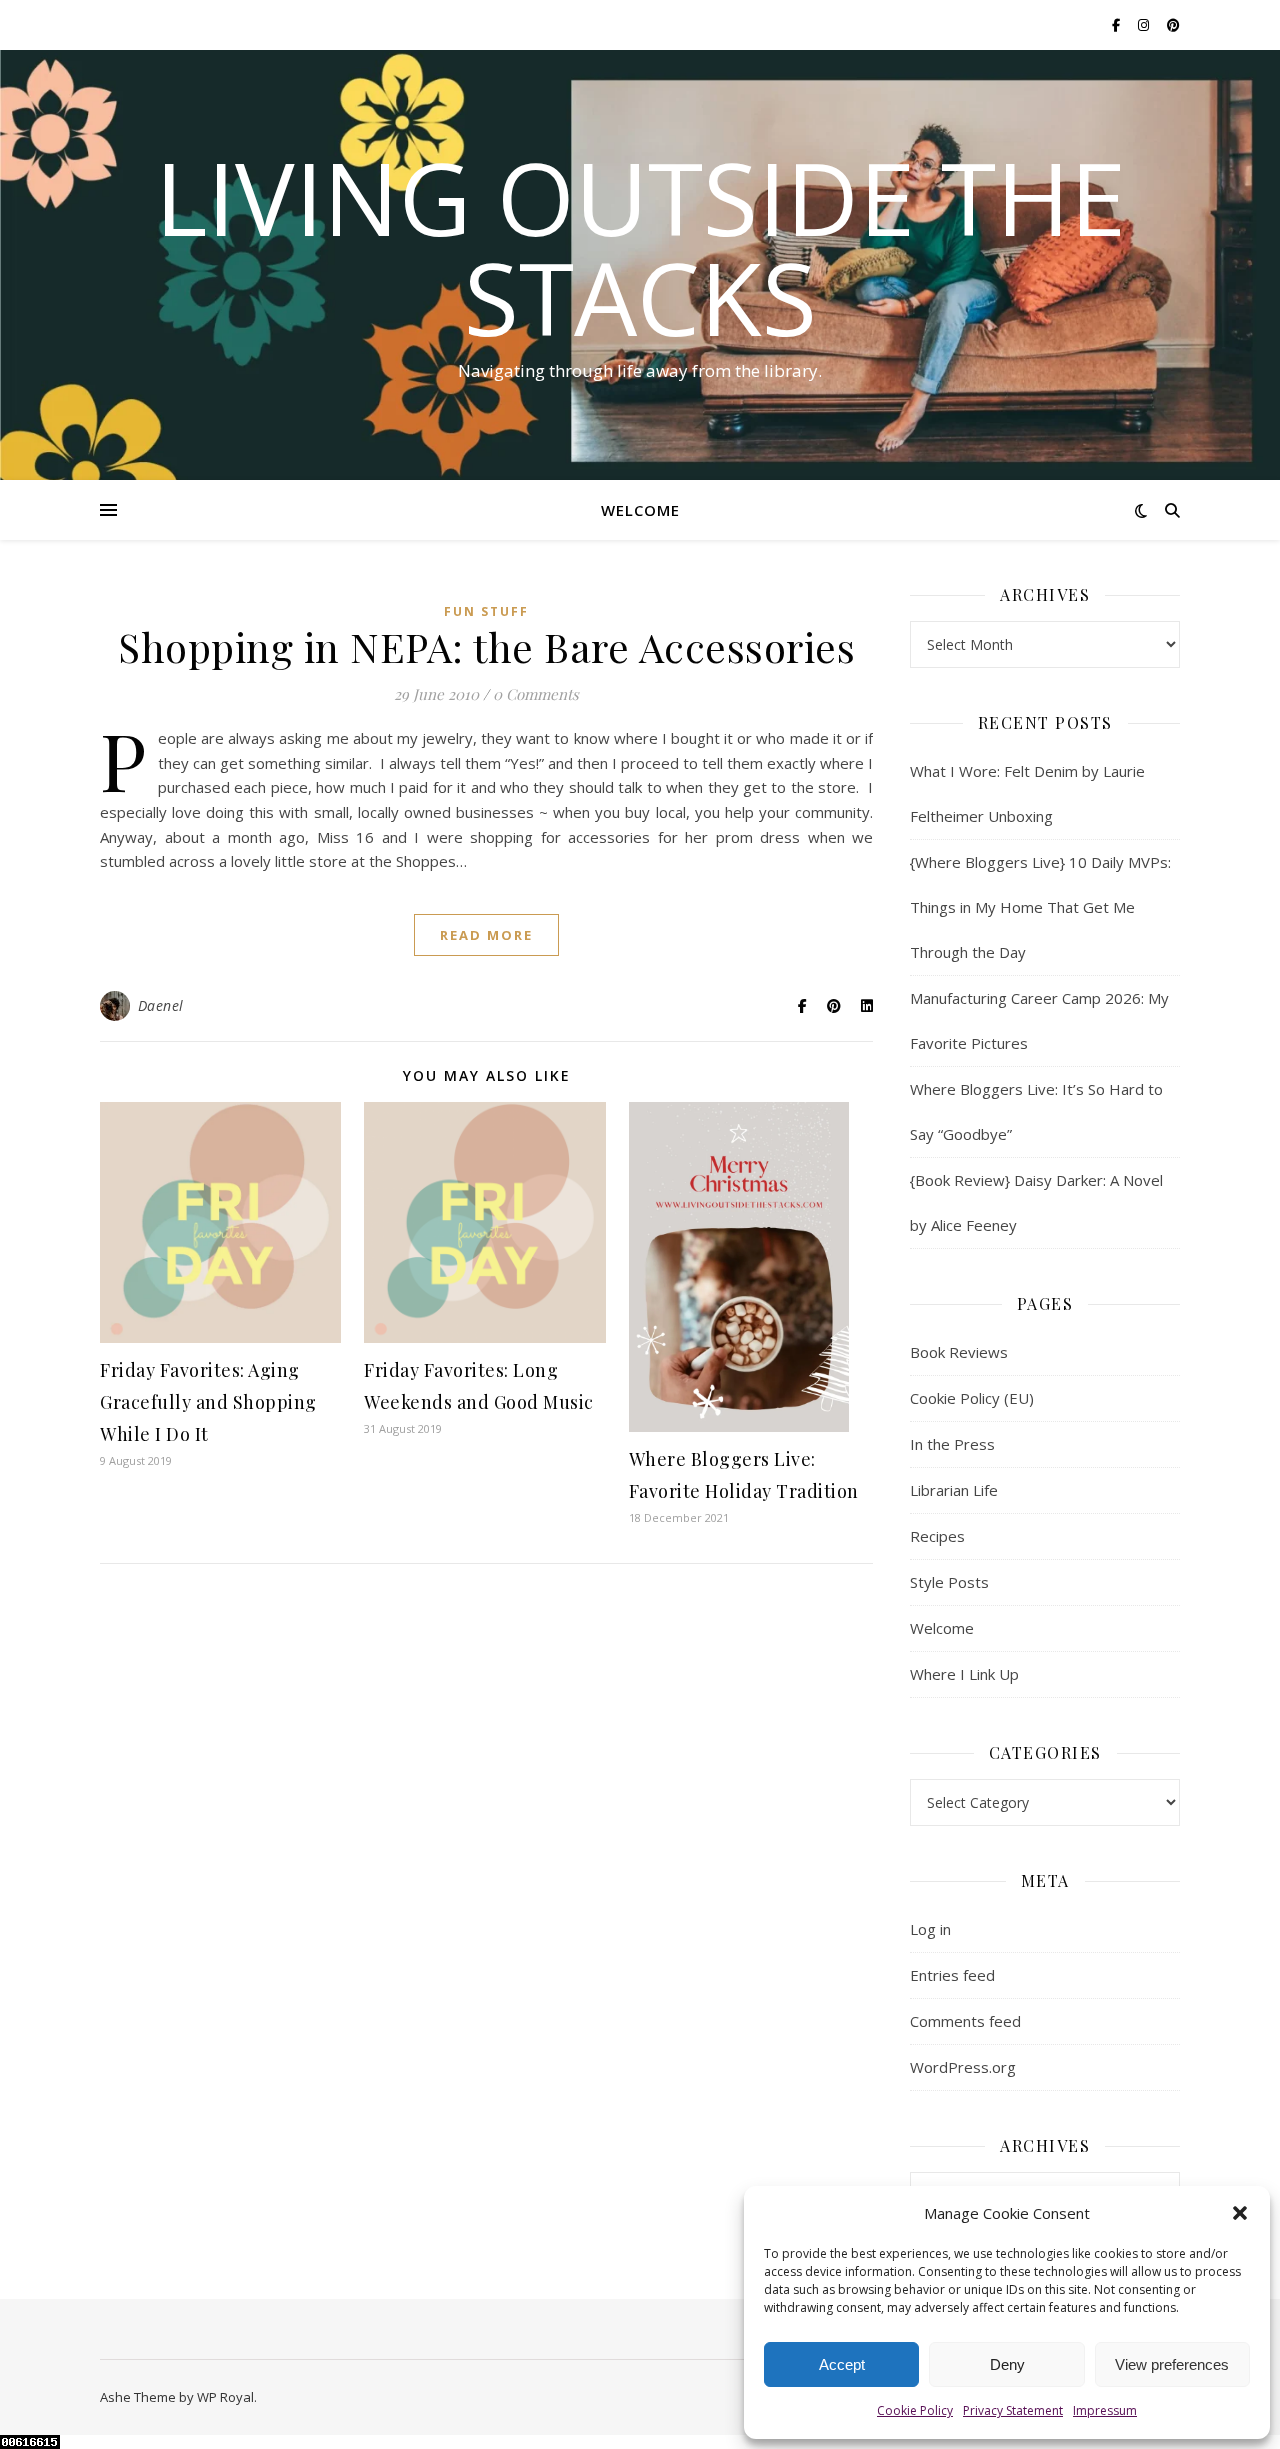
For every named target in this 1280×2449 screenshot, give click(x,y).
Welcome (640, 510)
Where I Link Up (964, 1674)
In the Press (952, 1444)
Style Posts (949, 1582)
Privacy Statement (1013, 2410)
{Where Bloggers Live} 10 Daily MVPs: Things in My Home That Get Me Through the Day (1040, 907)
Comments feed (965, 2021)
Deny (1007, 2364)
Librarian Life (954, 1490)
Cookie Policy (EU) (972, 1398)
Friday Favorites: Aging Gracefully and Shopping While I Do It (208, 1402)
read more (486, 935)
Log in (930, 1929)
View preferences (1172, 2364)
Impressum (1105, 2410)
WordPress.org (963, 2067)
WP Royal (225, 2397)
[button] (1240, 2213)
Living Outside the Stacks (640, 247)
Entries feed (952, 1975)
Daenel (161, 1005)
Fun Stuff (486, 611)
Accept (842, 2364)
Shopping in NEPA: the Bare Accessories (486, 646)
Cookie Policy (915, 2410)
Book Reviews (959, 1352)
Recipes (937, 1536)
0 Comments (536, 694)
